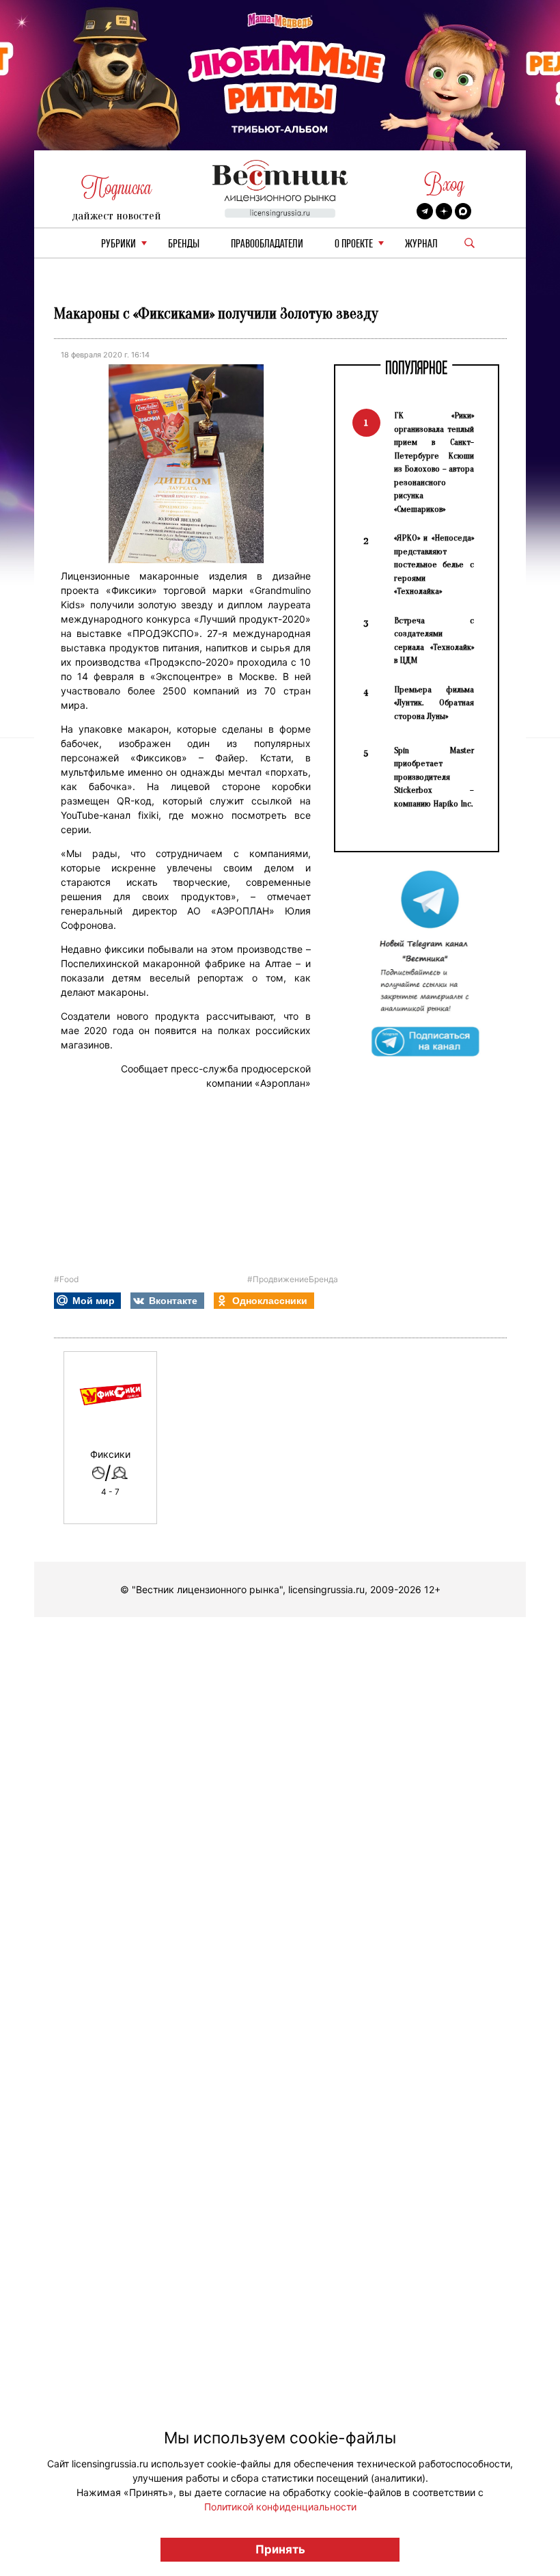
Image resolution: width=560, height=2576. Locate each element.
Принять (280, 2549)
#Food (66, 1279)
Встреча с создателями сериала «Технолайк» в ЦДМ (434, 640)
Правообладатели (267, 244)
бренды (184, 244)
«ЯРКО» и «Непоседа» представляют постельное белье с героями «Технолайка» (434, 564)
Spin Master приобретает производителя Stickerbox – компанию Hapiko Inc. (434, 777)
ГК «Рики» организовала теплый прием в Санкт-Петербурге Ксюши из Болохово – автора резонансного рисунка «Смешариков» (434, 462)
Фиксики (110, 1454)
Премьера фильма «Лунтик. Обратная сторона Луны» (434, 703)
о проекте (354, 244)
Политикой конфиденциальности (280, 2507)
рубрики (118, 244)
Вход (444, 184)
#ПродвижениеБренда (293, 1279)
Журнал (421, 244)
